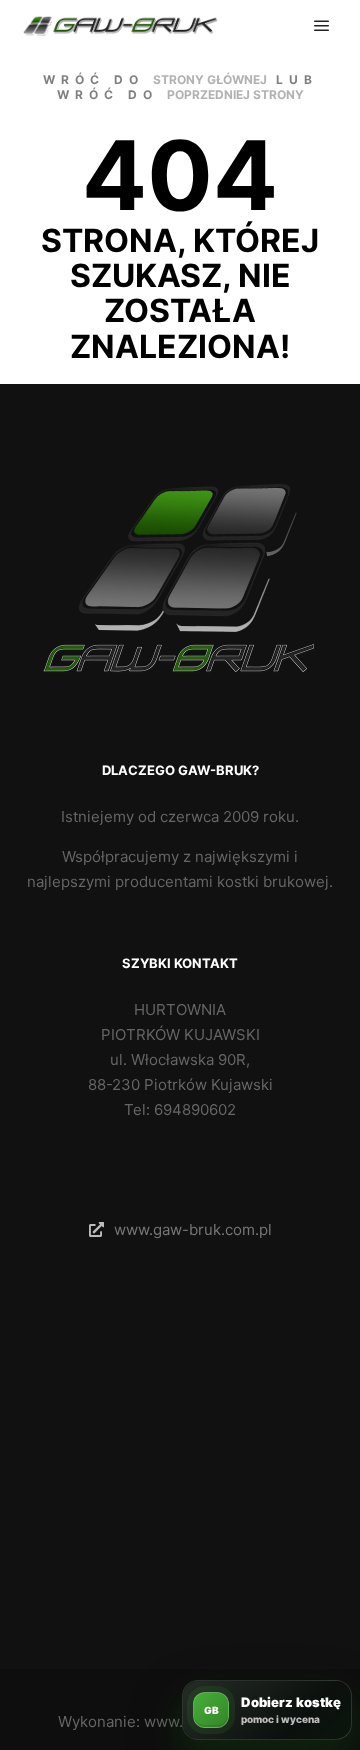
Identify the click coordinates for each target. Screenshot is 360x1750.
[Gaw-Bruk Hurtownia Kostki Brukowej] (120, 26)
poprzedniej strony (235, 94)
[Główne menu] (322, 26)
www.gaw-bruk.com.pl (193, 1229)
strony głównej (210, 79)
